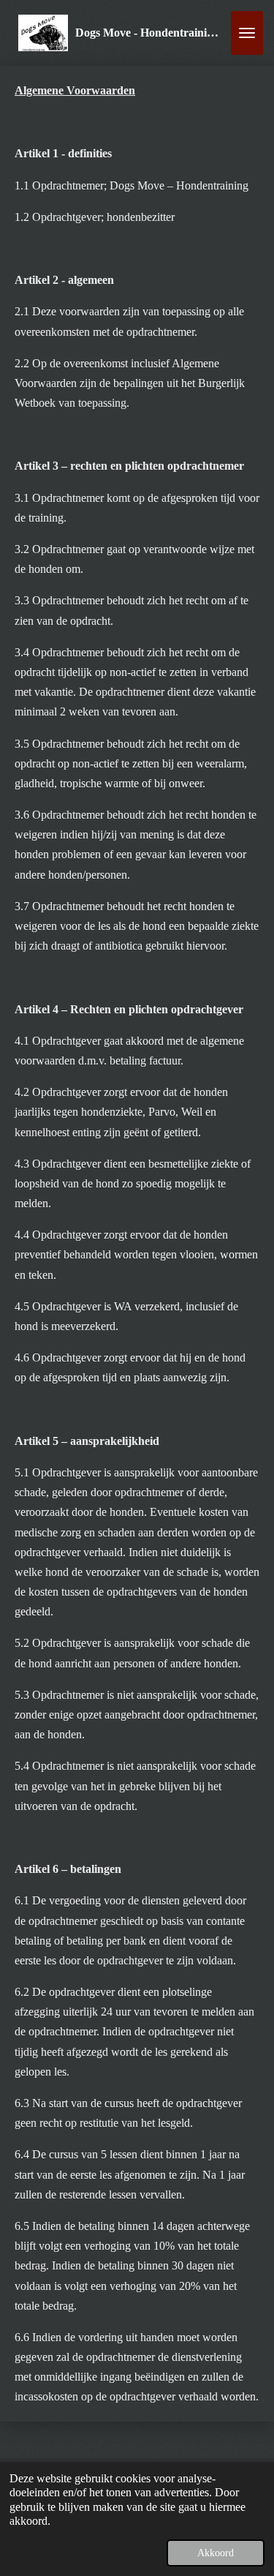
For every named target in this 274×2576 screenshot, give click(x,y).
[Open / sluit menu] (247, 33)
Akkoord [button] (216, 2553)
